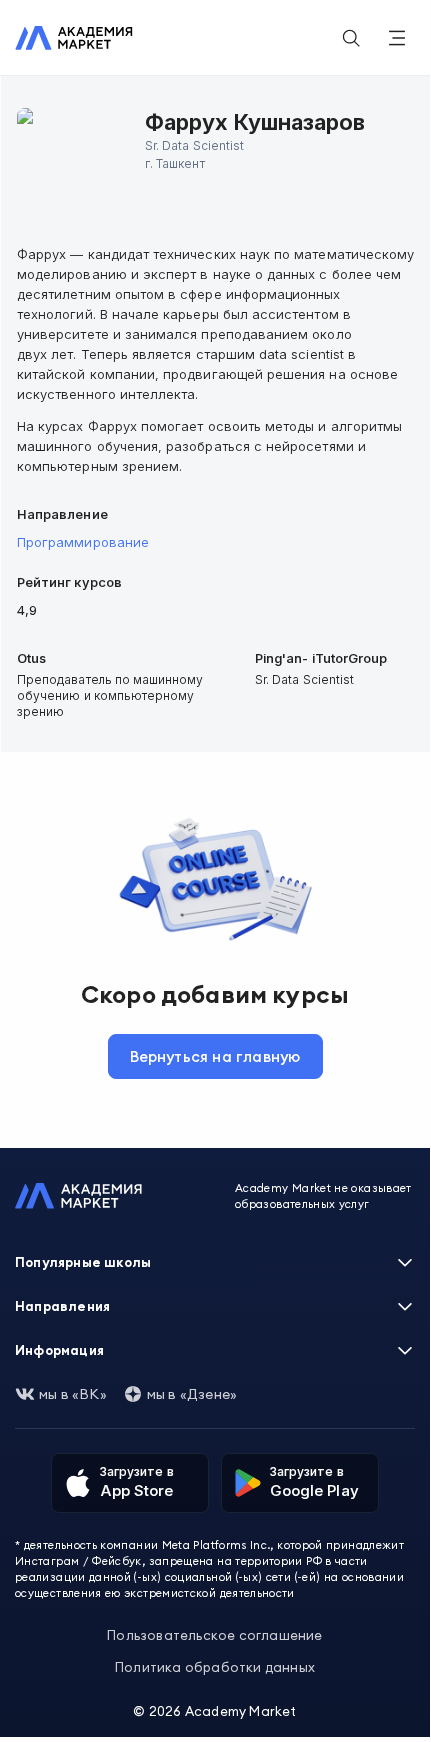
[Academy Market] (74, 38)
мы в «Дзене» (192, 1394)
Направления (62, 1306)
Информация (59, 1350)
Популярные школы (83, 1262)
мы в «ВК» (73, 1394)
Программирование (83, 542)
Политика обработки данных (215, 1667)
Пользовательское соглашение (214, 1635)
